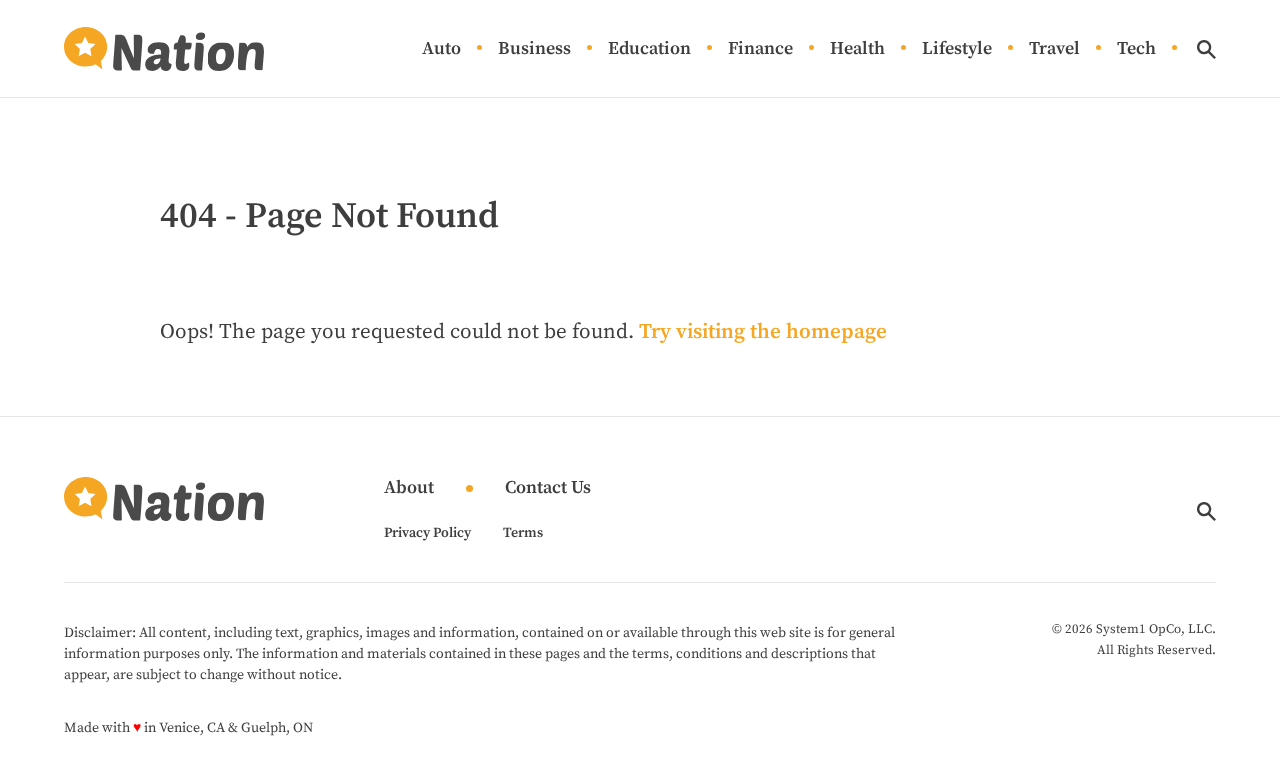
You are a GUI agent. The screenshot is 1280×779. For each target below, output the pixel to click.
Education (649, 49)
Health (857, 49)
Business (534, 49)
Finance (760, 49)
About (409, 488)
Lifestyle (957, 49)
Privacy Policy (427, 533)
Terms (523, 533)
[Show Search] (1206, 49)
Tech (1136, 49)
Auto (441, 49)
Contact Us (548, 488)
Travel (1054, 49)
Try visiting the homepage (763, 332)
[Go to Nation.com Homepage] (164, 49)
